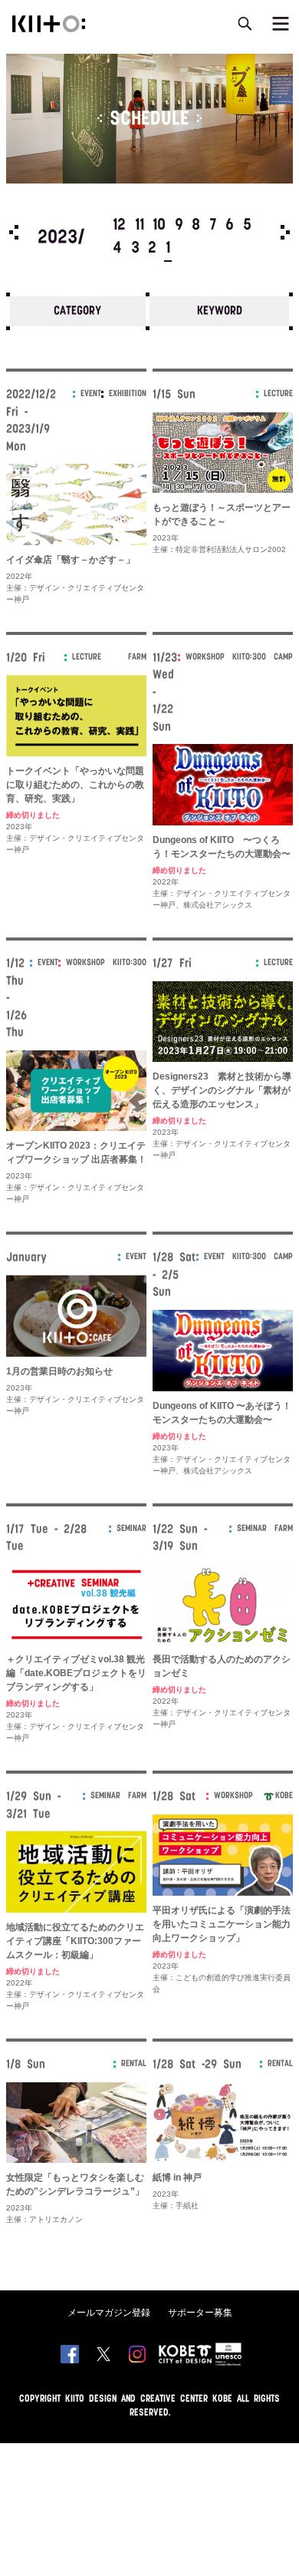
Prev (14, 232)
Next (285, 232)
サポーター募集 (200, 2313)
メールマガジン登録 (109, 2313)
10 (159, 226)
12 (119, 226)
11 (140, 226)
